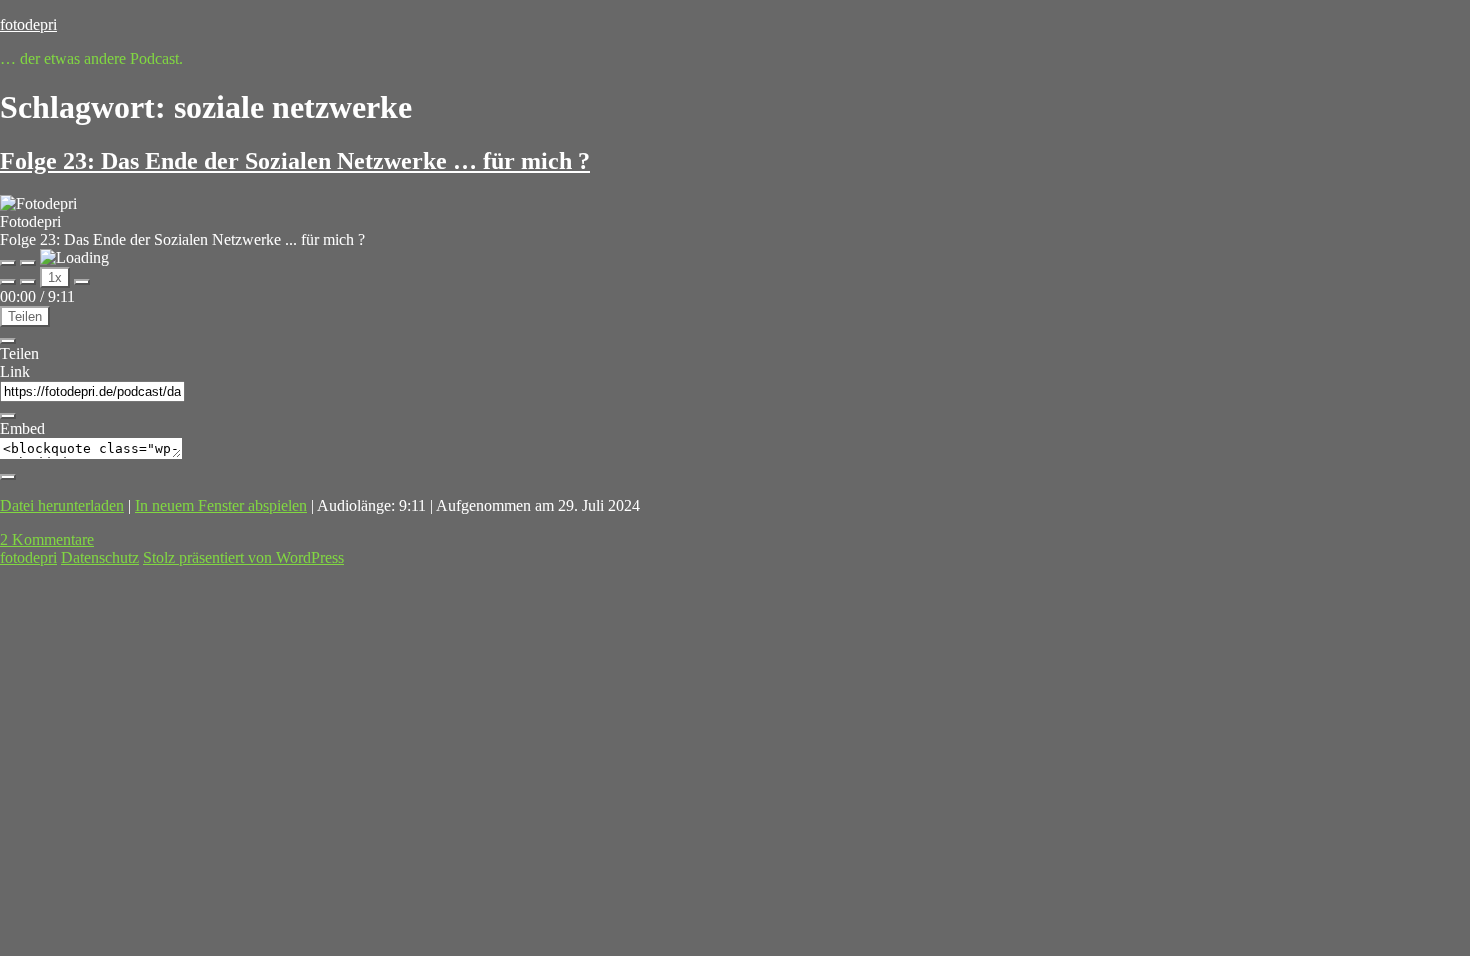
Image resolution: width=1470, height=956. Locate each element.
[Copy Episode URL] (8, 416)
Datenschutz (100, 557)
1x (55, 277)
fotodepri (28, 24)
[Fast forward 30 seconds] (82, 282)
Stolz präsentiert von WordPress (243, 557)
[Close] (8, 341)
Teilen (25, 316)
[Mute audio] (8, 282)
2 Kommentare (47, 539)
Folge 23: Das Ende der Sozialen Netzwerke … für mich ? (295, 161)
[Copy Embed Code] (8, 477)
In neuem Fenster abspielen (221, 505)
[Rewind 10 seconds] (28, 282)
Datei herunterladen (62, 505)
